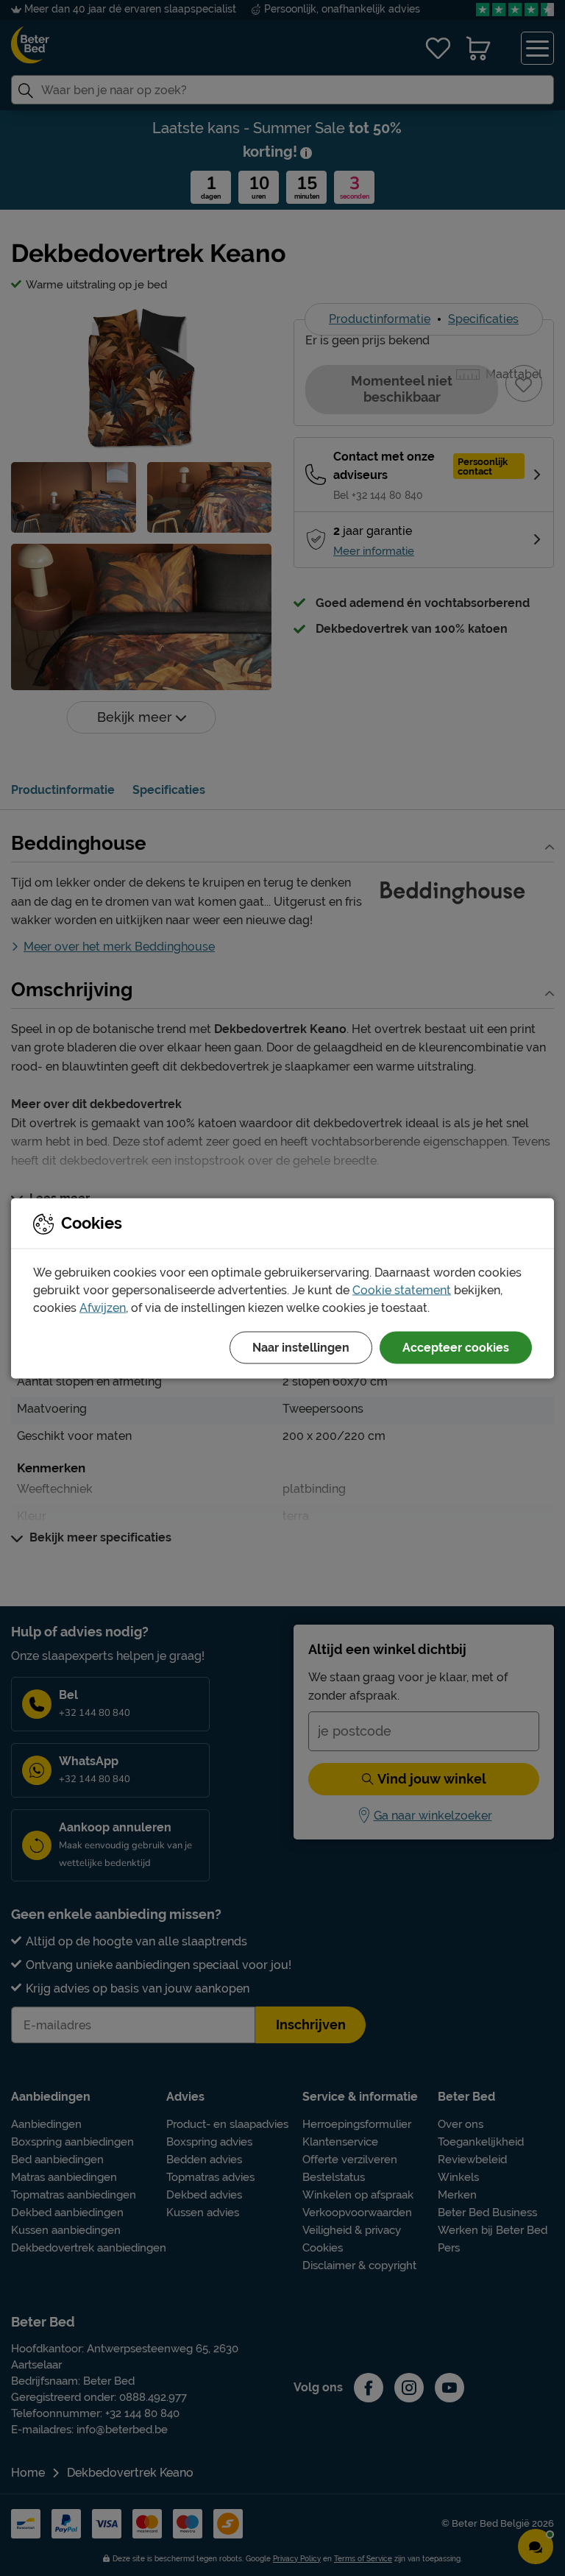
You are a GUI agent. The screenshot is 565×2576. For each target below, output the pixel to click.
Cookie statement (402, 1289)
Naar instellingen (301, 1347)
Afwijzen (103, 1307)
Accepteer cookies (456, 1347)
